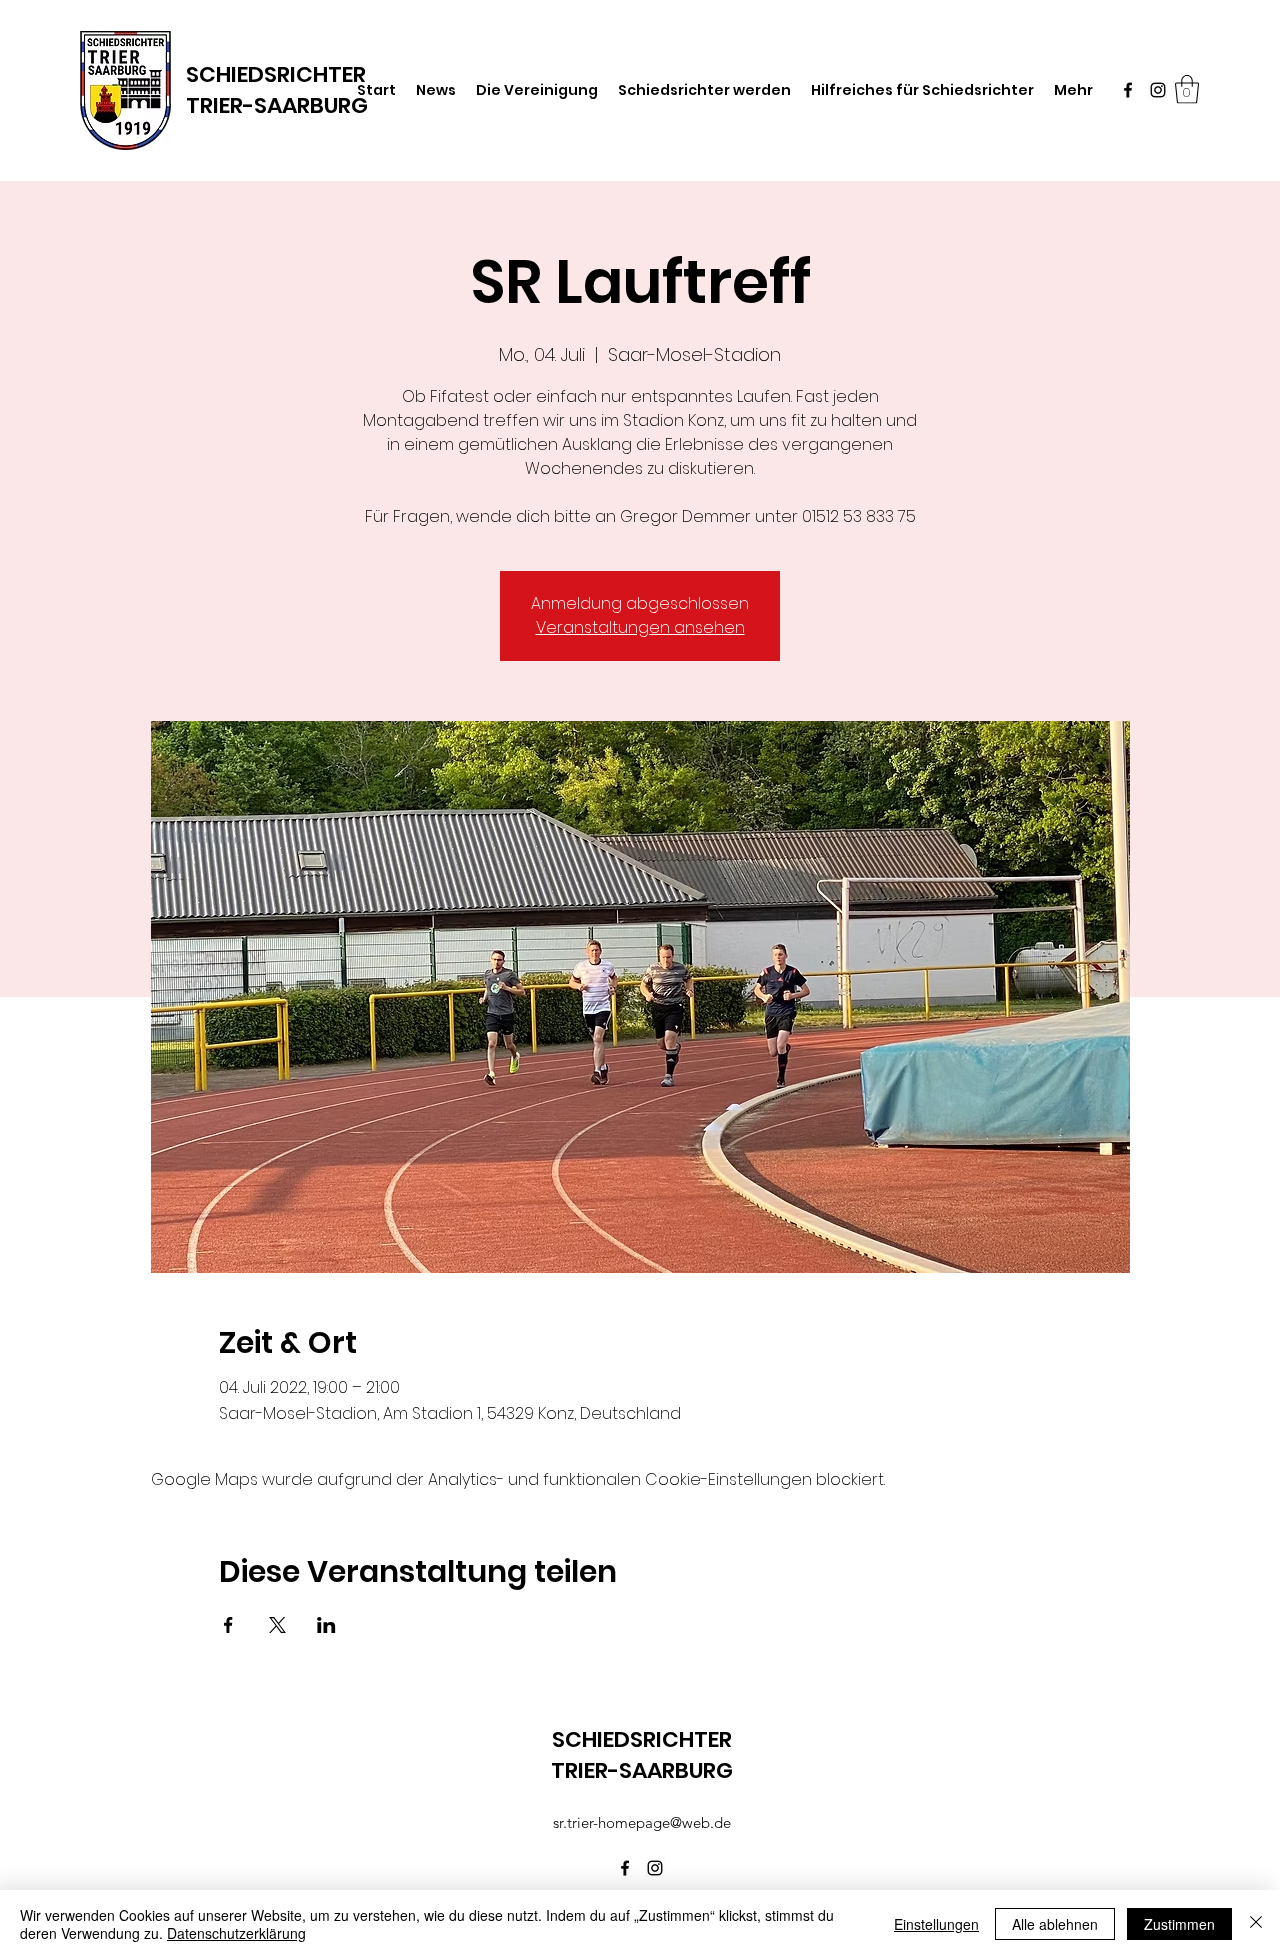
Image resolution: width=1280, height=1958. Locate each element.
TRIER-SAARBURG (277, 105)
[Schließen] (1256, 1924)
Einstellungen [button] (936, 1924)
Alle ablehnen (1055, 1924)
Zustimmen (1179, 1924)
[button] (1187, 89)
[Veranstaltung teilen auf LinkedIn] (326, 1625)
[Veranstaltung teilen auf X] (277, 1625)
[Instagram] (1158, 90)
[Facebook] (1128, 90)
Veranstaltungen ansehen (640, 627)
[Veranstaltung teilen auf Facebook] (228, 1625)
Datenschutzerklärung (236, 1933)
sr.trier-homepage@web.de (642, 1822)
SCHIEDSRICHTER (642, 1739)
